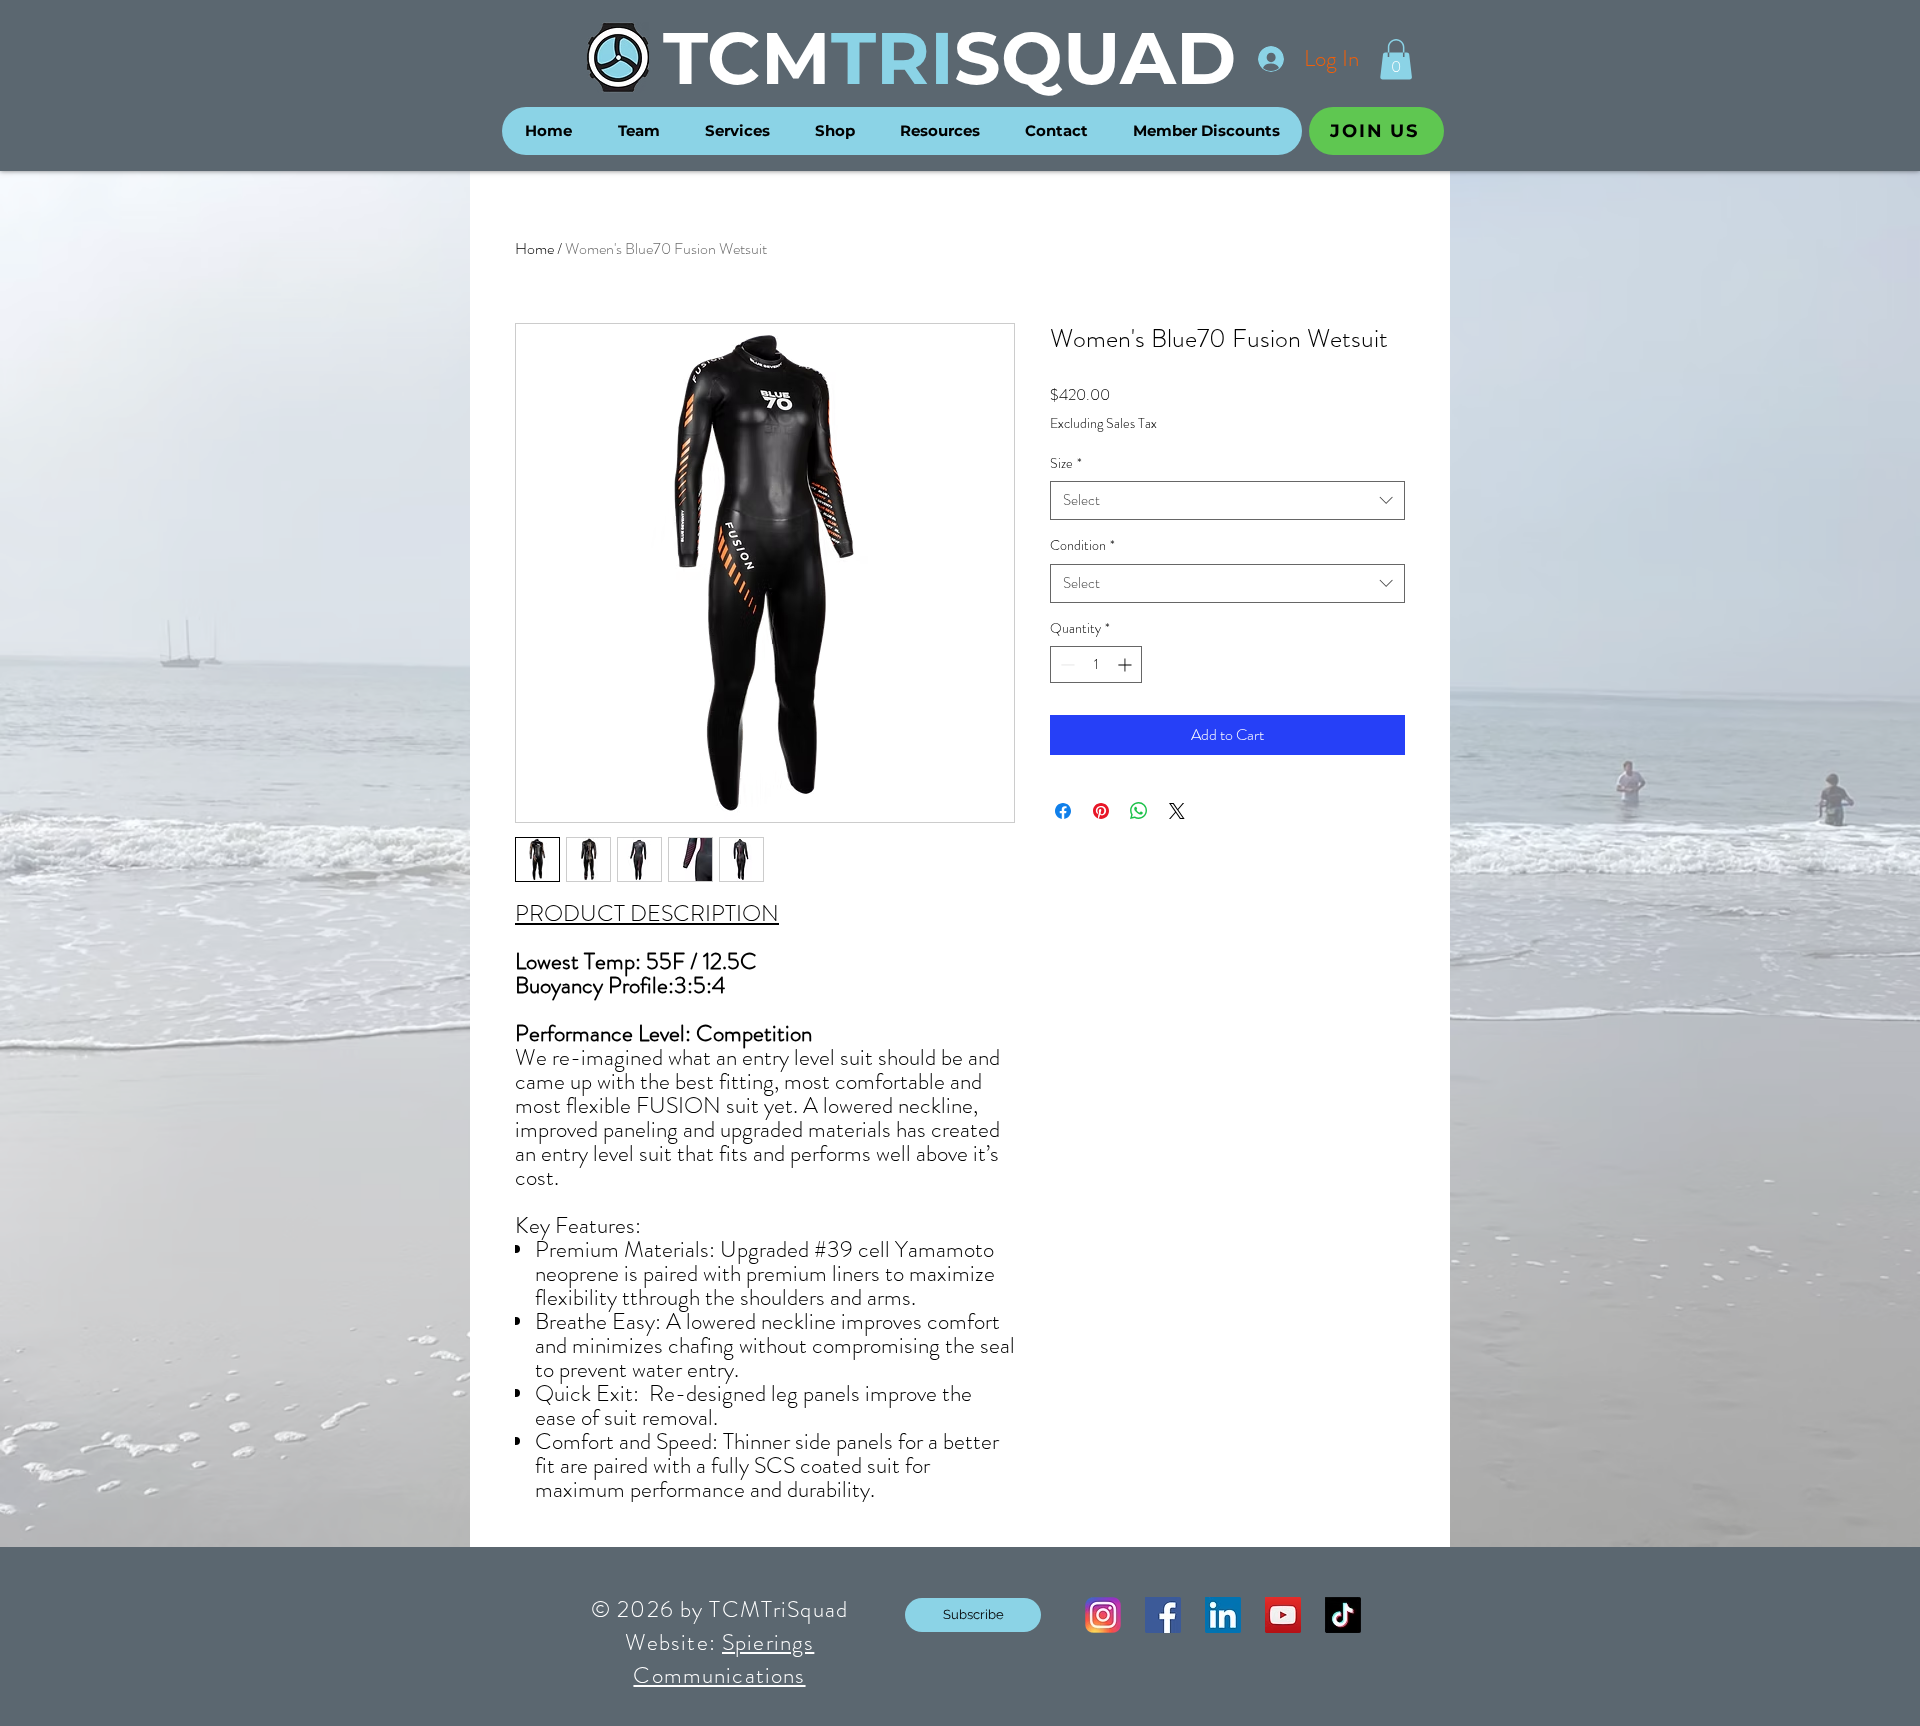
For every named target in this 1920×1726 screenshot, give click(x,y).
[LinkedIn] (1223, 1615)
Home (534, 248)
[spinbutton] (1096, 664)
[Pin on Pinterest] (1101, 811)
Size (1066, 463)
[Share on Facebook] (1063, 811)
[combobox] (1227, 500)
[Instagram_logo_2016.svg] (1103, 1615)
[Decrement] (1065, 664)
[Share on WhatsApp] (1139, 811)
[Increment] (1126, 664)
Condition (1082, 545)
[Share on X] (1177, 811)
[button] (1396, 59)
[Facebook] (1163, 1615)
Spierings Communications (723, 1659)
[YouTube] (1283, 1615)
